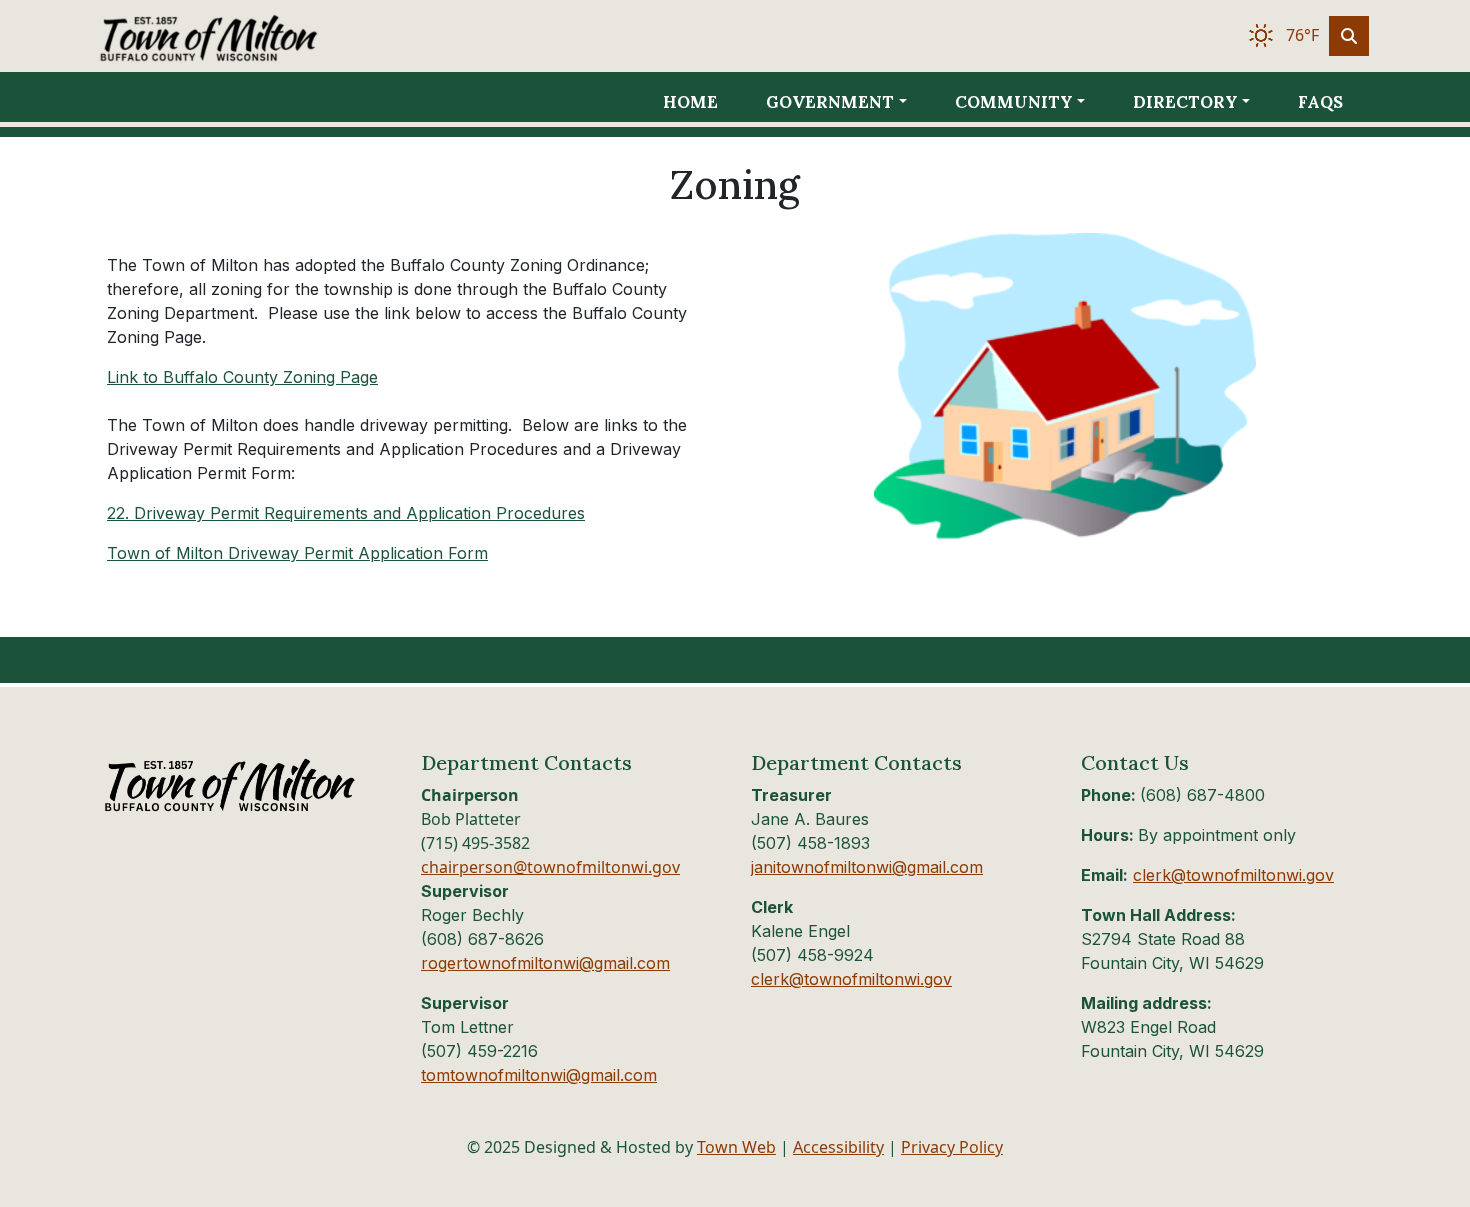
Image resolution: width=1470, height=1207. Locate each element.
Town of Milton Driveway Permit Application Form (297, 553)
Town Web (736, 1147)
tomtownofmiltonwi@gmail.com (539, 1075)
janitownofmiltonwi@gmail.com (867, 867)
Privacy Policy (952, 1147)
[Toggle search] (1349, 36)
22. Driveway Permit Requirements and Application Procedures (346, 513)
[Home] (236, 36)
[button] (852, 102)
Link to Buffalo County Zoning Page (242, 377)
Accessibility (838, 1147)
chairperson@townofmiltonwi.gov (550, 867)
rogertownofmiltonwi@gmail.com (545, 963)
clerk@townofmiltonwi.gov (851, 979)
